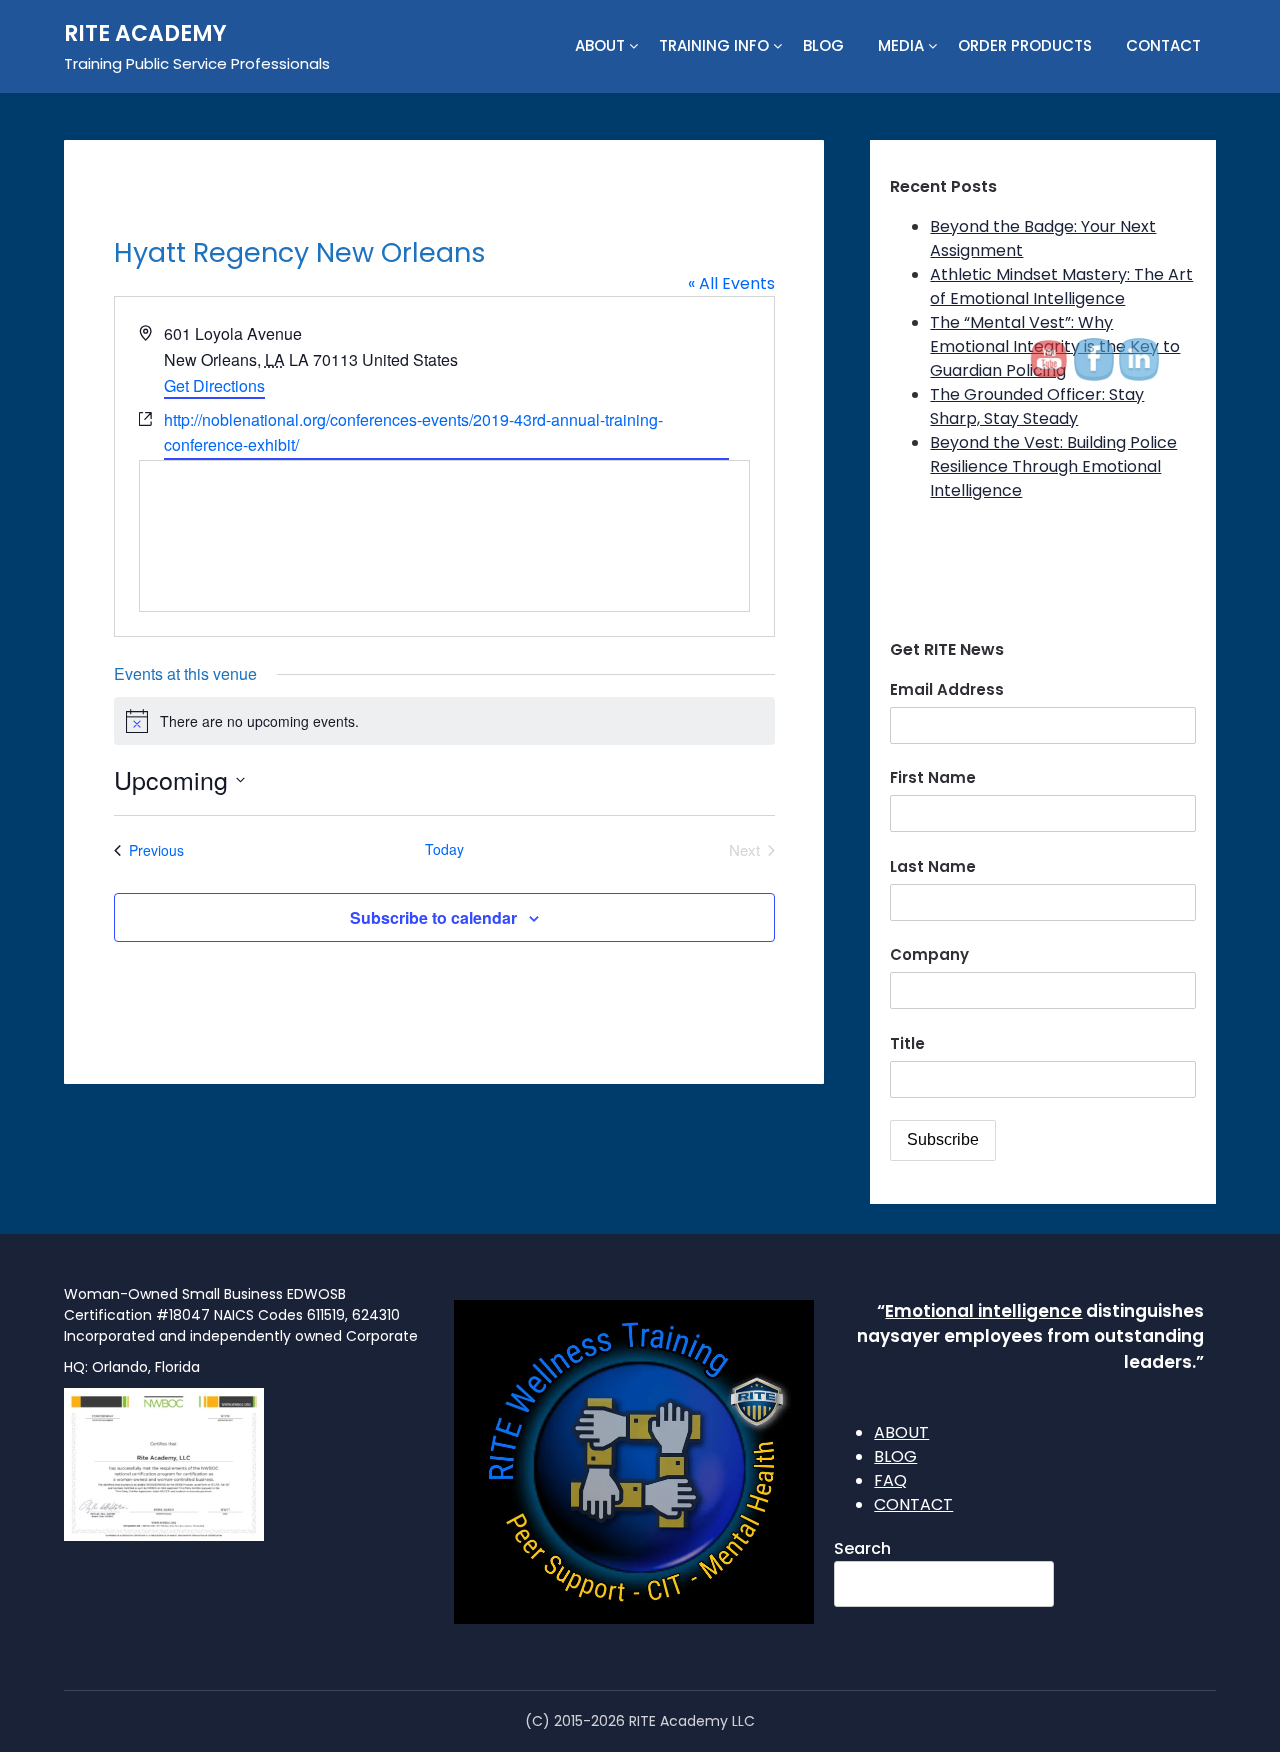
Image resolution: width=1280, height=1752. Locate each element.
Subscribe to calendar (433, 917)
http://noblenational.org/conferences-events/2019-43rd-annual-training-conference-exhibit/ (413, 432)
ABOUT (600, 45)
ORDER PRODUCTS (1025, 45)
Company (929, 954)
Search (862, 1548)
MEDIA (901, 45)
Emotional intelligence (983, 1311)
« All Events (731, 283)
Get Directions (214, 385)
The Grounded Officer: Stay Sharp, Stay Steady (1037, 406)
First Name (933, 777)
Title (907, 1043)
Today (444, 849)
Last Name (933, 866)
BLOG (823, 45)
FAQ (890, 1480)
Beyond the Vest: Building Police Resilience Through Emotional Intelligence (1053, 466)
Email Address (947, 689)
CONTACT (1163, 45)
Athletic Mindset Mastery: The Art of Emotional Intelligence (1061, 286)
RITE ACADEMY (145, 33)
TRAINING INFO (714, 45)
